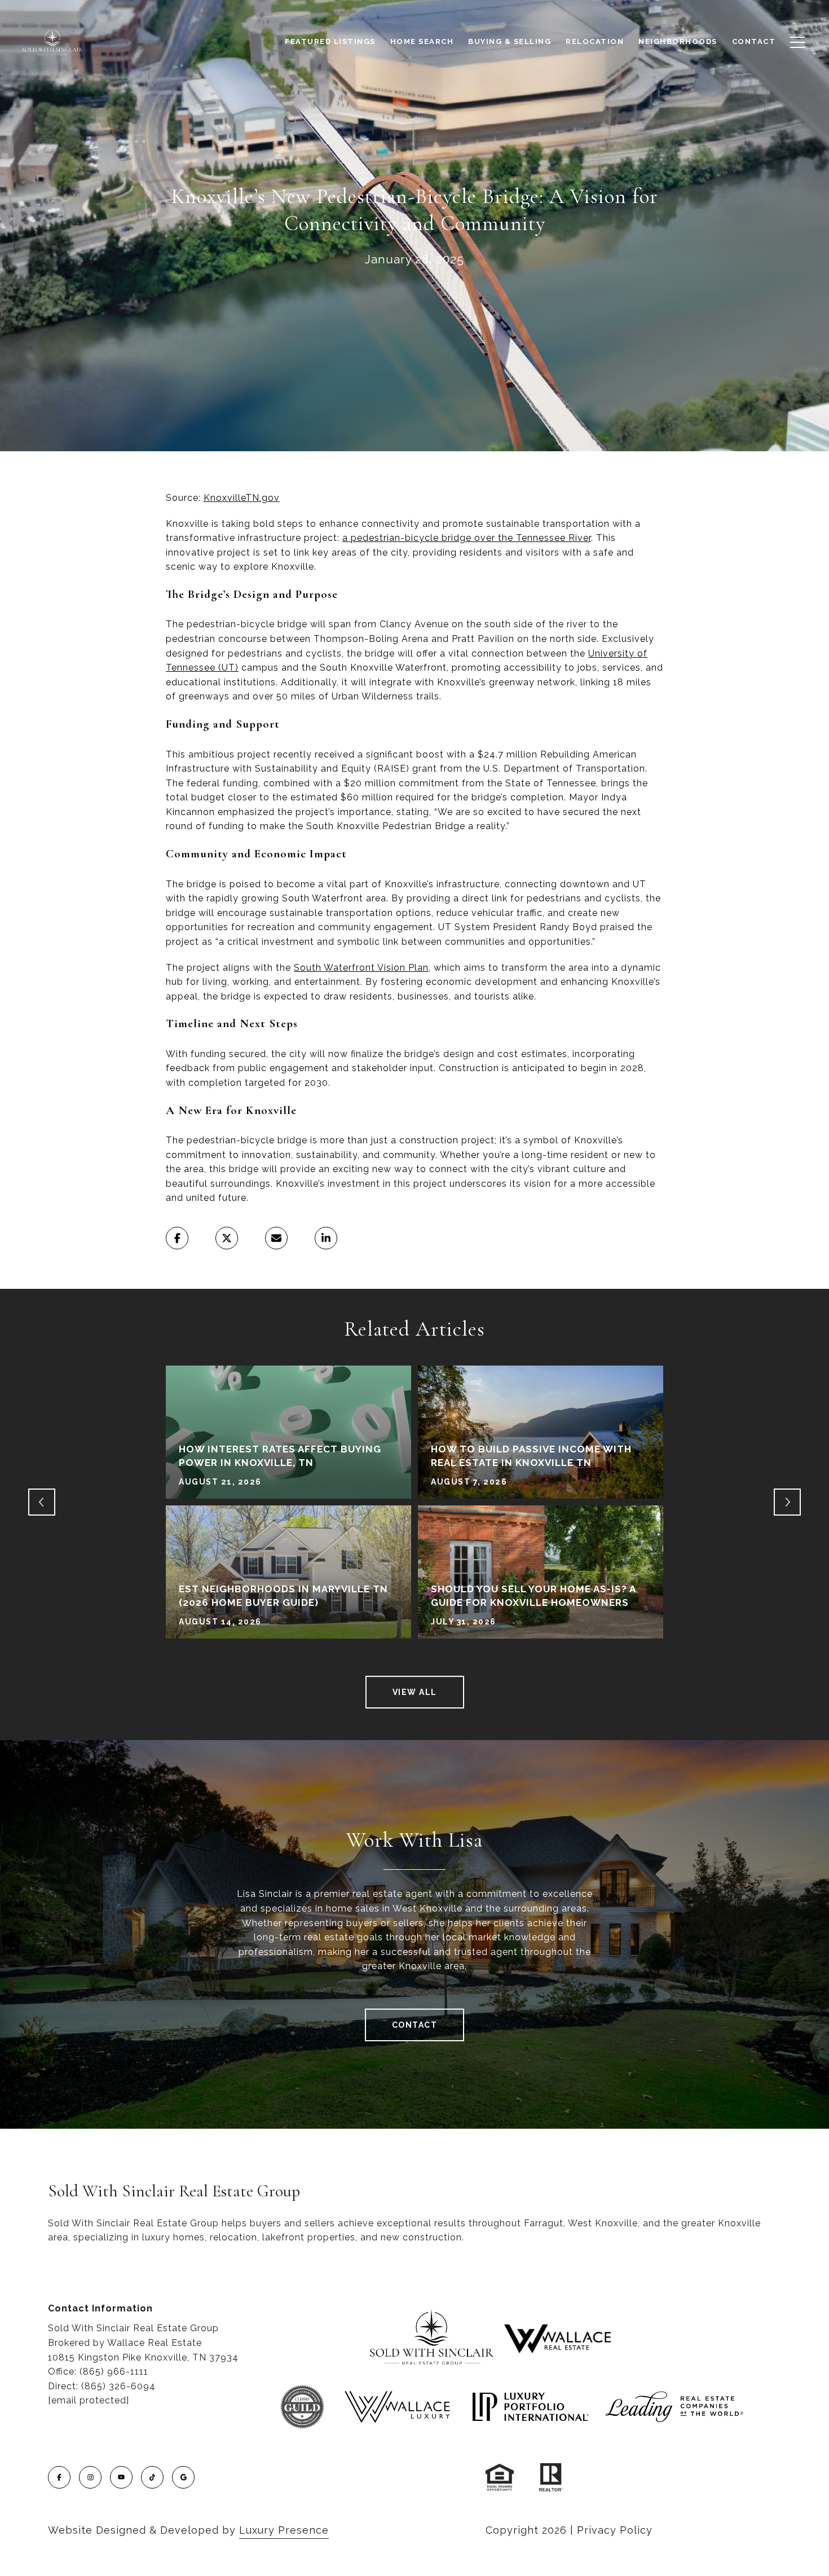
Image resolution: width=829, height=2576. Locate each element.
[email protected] (89, 2400)
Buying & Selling (510, 41)
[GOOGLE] (183, 2477)
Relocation (595, 41)
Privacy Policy (615, 2530)
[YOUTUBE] (121, 2477)
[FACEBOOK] (59, 2477)
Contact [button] (415, 2025)
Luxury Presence (284, 2530)
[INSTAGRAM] (90, 2477)
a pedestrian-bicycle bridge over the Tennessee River (467, 538)
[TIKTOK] (152, 2477)
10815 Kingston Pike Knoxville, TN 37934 (143, 2357)
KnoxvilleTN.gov (242, 498)
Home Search (422, 41)
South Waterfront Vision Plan (361, 968)
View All (415, 1692)
